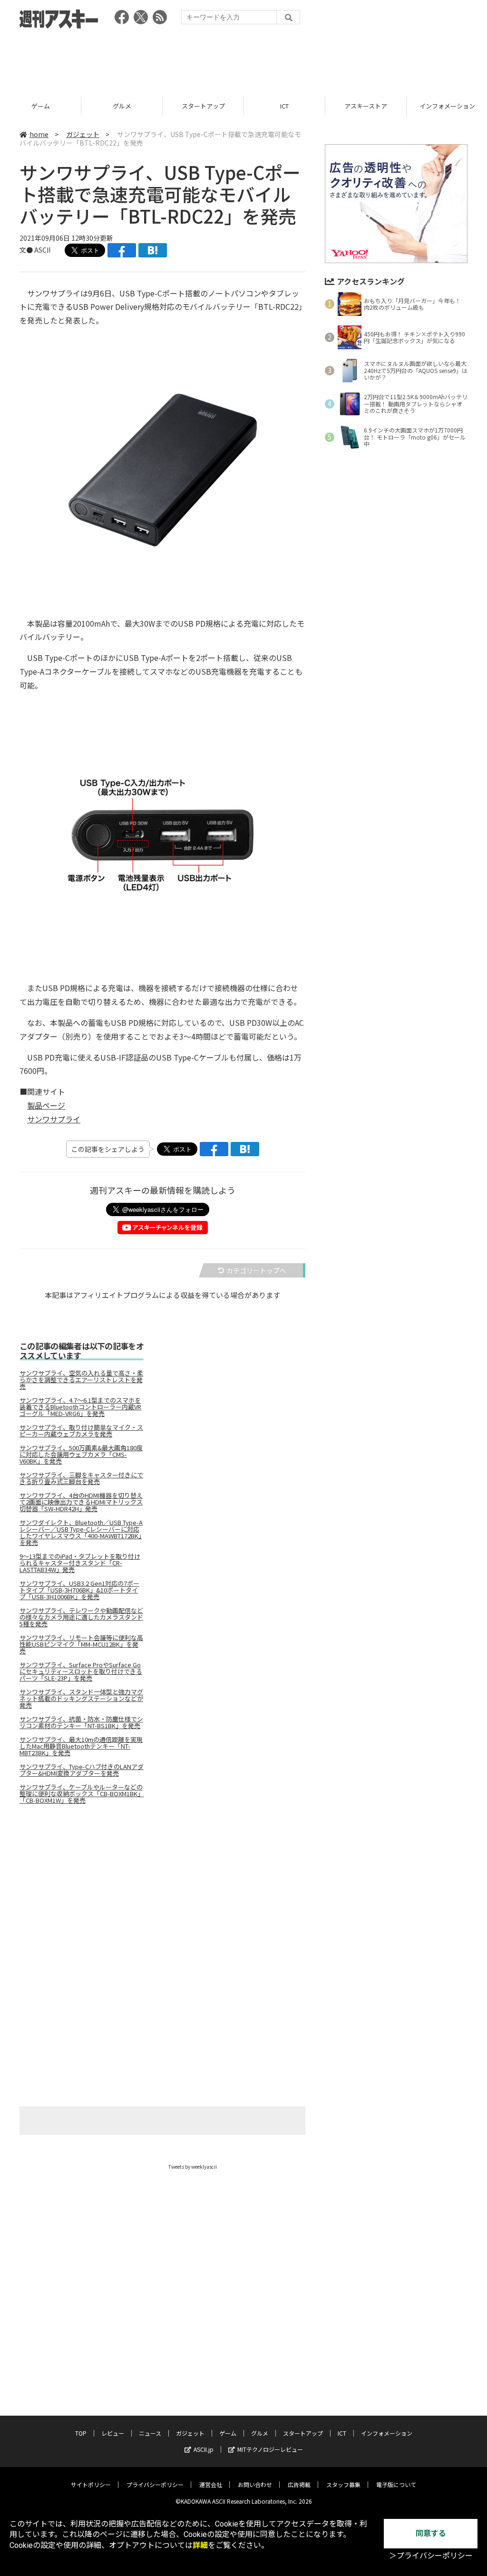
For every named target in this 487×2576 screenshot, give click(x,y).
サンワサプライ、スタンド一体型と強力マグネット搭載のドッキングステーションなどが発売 (81, 1699)
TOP (81, 2433)
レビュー (113, 2433)
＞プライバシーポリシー (431, 2556)
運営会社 (211, 2484)
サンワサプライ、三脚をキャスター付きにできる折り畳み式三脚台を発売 (81, 1478)
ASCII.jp (204, 2449)
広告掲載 (299, 2484)
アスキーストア (366, 106)
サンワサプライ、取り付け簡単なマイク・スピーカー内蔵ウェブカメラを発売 (81, 1431)
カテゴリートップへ (256, 1270)
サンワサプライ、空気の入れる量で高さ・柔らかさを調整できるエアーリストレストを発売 (81, 1380)
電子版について (396, 2484)
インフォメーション (387, 2433)
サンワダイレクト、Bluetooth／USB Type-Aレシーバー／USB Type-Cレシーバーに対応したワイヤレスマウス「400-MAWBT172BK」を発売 (81, 1533)
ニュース (150, 2433)
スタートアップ (203, 106)
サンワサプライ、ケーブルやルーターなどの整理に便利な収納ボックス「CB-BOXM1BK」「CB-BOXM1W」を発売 (82, 1794)
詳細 (200, 2545)
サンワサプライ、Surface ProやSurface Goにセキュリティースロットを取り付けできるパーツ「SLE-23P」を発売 (81, 1671)
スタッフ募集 (343, 2484)
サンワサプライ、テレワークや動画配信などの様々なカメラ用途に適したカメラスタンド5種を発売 (81, 1617)
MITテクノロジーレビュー (270, 2449)
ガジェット (83, 134)
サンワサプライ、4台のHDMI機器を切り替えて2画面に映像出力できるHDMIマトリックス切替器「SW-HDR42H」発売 (81, 1502)
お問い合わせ (255, 2484)
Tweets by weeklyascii (193, 2167)
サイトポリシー (91, 2484)
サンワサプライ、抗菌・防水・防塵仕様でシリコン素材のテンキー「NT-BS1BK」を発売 (81, 1722)
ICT (284, 106)
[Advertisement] (243, 59)
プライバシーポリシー (155, 2484)
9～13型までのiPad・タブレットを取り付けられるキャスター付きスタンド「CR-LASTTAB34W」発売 (80, 1563)
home (39, 134)
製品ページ (46, 1105)
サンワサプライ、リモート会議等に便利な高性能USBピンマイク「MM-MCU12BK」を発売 (81, 1644)
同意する (431, 2533)
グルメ (122, 106)
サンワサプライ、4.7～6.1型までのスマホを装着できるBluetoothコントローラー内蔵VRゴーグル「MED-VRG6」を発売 (80, 1407)
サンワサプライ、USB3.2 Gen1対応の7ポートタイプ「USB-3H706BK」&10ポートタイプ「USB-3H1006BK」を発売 (79, 1590)
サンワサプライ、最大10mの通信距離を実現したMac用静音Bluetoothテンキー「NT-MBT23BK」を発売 (81, 1746)
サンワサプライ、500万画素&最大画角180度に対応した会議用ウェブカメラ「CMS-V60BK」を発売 (81, 1455)
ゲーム (41, 106)
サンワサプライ (54, 1119)
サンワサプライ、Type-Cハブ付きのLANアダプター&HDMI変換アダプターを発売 (82, 1770)
